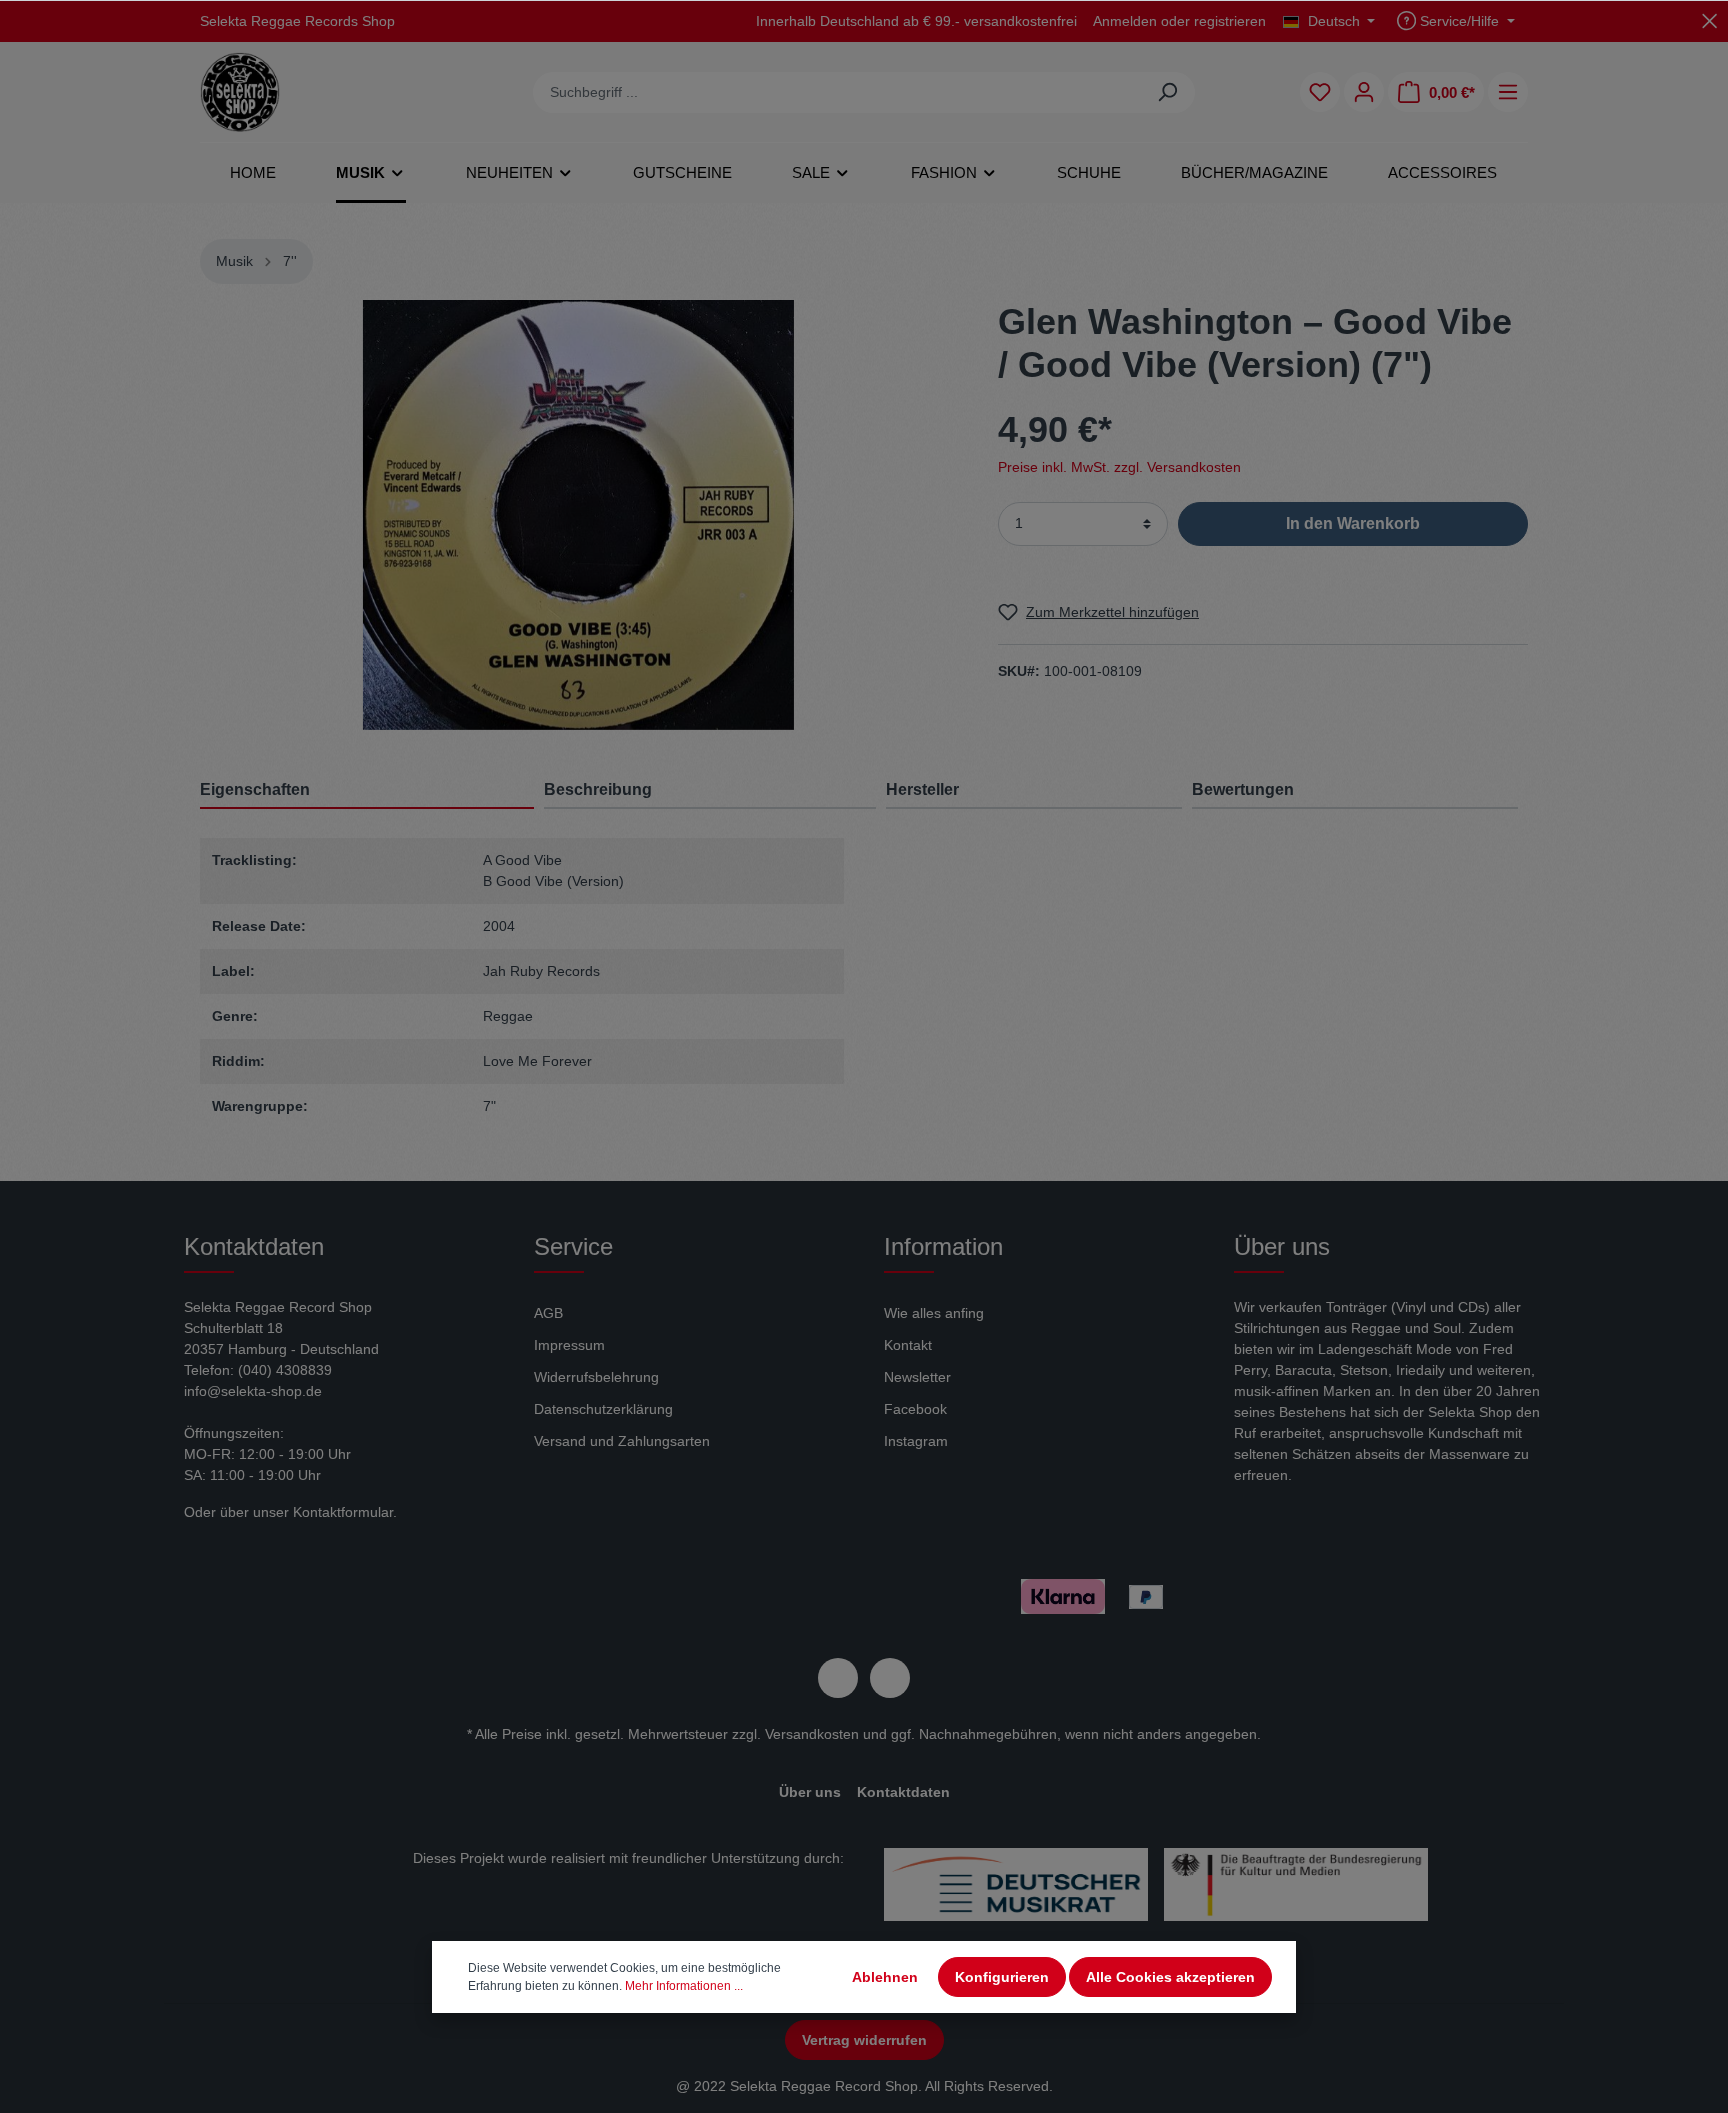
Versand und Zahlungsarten (622, 1441)
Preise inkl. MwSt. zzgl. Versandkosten (1119, 466)
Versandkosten (812, 1734)
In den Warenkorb (1353, 522)
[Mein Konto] (1364, 92)
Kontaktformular (343, 1512)
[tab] (710, 789)
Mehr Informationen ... (684, 1986)
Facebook (915, 1409)
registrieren (1230, 21)
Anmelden (1125, 21)
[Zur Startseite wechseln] (240, 92)
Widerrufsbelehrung (596, 1377)
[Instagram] (890, 1678)
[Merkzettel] (1320, 92)
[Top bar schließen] (1709, 20)
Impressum (569, 1345)
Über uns (810, 1792)
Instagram (916, 1441)
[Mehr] (1508, 92)
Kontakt (908, 1345)
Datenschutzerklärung (603, 1409)
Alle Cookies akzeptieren (1170, 1977)
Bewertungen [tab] (1243, 789)
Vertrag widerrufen (864, 2040)
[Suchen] (1167, 92)
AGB (548, 1313)
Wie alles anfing (934, 1313)
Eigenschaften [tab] (255, 789)
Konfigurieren (1002, 1977)
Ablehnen (885, 1977)
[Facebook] (838, 1678)
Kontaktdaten (903, 1792)
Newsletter (917, 1377)
